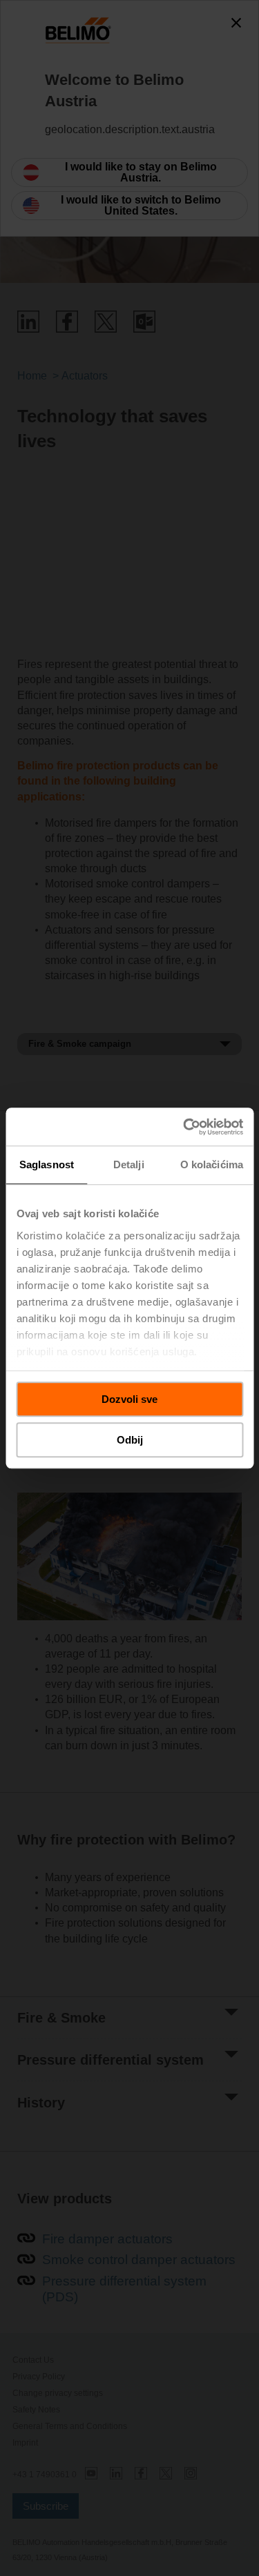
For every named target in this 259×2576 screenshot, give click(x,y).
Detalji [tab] (129, 1164)
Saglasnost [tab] (47, 1164)
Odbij (130, 1440)
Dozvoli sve (129, 1399)
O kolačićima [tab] (212, 1164)
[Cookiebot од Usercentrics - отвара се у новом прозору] (184, 1127)
